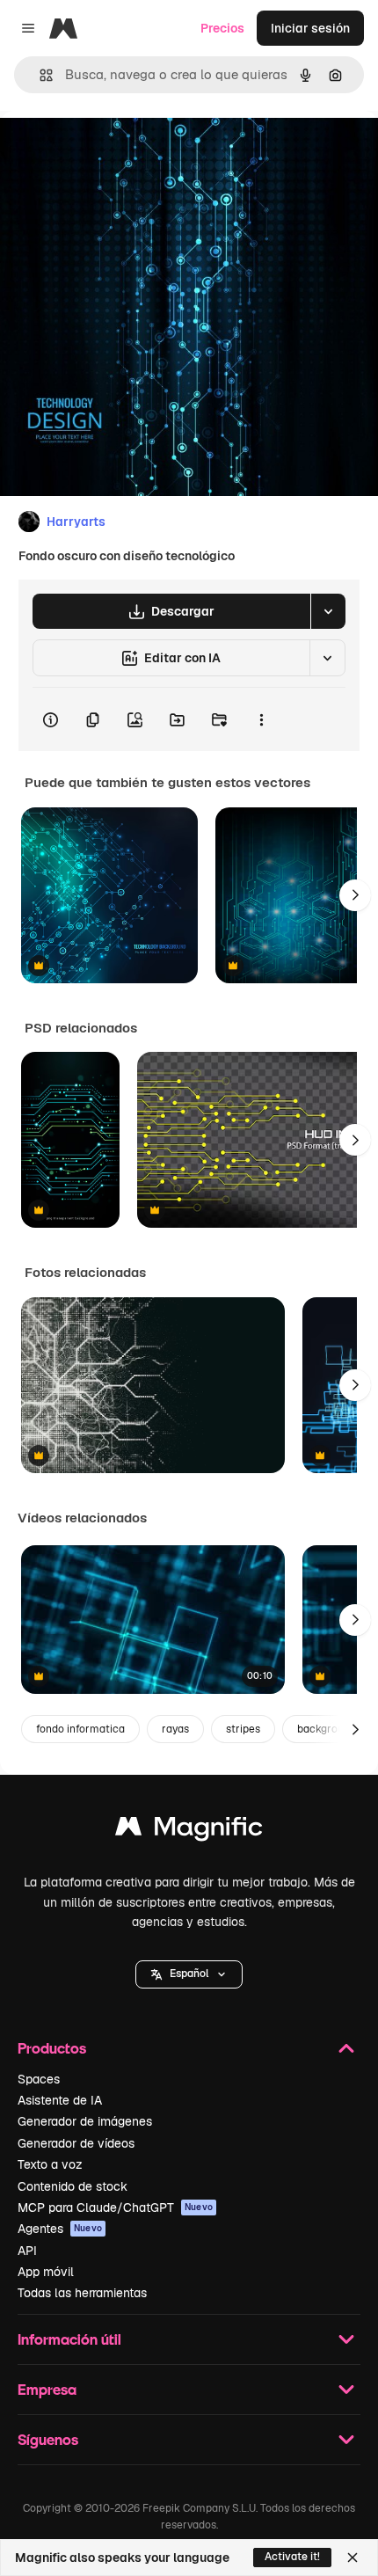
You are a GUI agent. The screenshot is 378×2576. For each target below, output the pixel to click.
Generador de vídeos (76, 2143)
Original (113, 151)
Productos (52, 2048)
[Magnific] (189, 1831)
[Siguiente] (355, 895)
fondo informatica (80, 1729)
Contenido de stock (73, 2186)
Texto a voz (50, 2164)
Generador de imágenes (85, 2121)
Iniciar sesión (310, 28)
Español (189, 1974)
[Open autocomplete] (39, 75)
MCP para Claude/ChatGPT (115, 2207)
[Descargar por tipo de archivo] (328, 611)
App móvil (46, 2272)
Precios (222, 28)
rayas (175, 1729)
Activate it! (292, 2557)
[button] (189, 1974)
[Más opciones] (261, 719)
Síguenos (48, 2439)
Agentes (60, 2229)
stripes (243, 1729)
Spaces (39, 2079)
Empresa (47, 2389)
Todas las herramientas (82, 2293)
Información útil (69, 2339)
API (27, 2251)
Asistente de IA (60, 2100)
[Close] (353, 2558)
